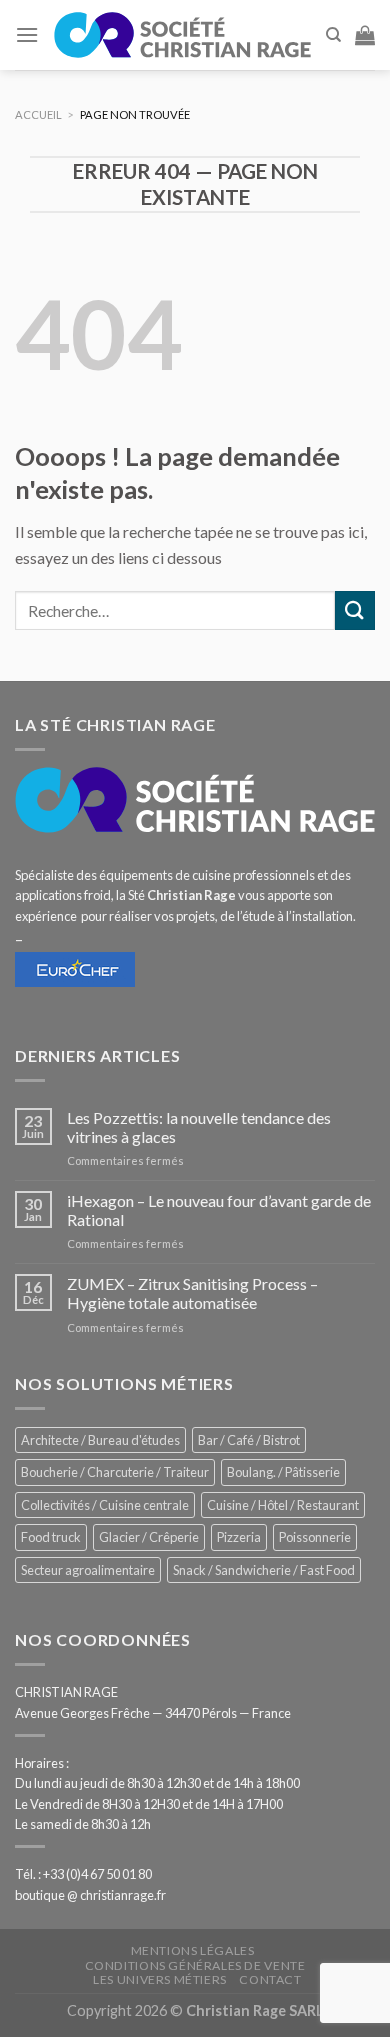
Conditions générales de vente (195, 1965)
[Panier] (365, 35)
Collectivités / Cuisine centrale (105, 1505)
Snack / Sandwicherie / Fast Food (264, 1570)
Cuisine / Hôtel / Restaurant (283, 1505)
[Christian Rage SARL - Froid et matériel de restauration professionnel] (182, 35)
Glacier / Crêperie (149, 1537)
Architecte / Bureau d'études (100, 1440)
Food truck (51, 1537)
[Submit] (355, 610)
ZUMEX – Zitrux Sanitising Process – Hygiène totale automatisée (192, 1293)
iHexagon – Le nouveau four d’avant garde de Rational (219, 1210)
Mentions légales (193, 1950)
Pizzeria (239, 1537)
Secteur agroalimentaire (88, 1570)
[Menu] (27, 34)
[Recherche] (333, 35)
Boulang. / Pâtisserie (283, 1472)
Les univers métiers (160, 1979)
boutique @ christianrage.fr (90, 1895)
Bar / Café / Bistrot (249, 1440)
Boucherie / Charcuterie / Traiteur (115, 1472)
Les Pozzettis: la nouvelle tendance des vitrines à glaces (199, 1127)
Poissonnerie (315, 1537)
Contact (270, 1979)
